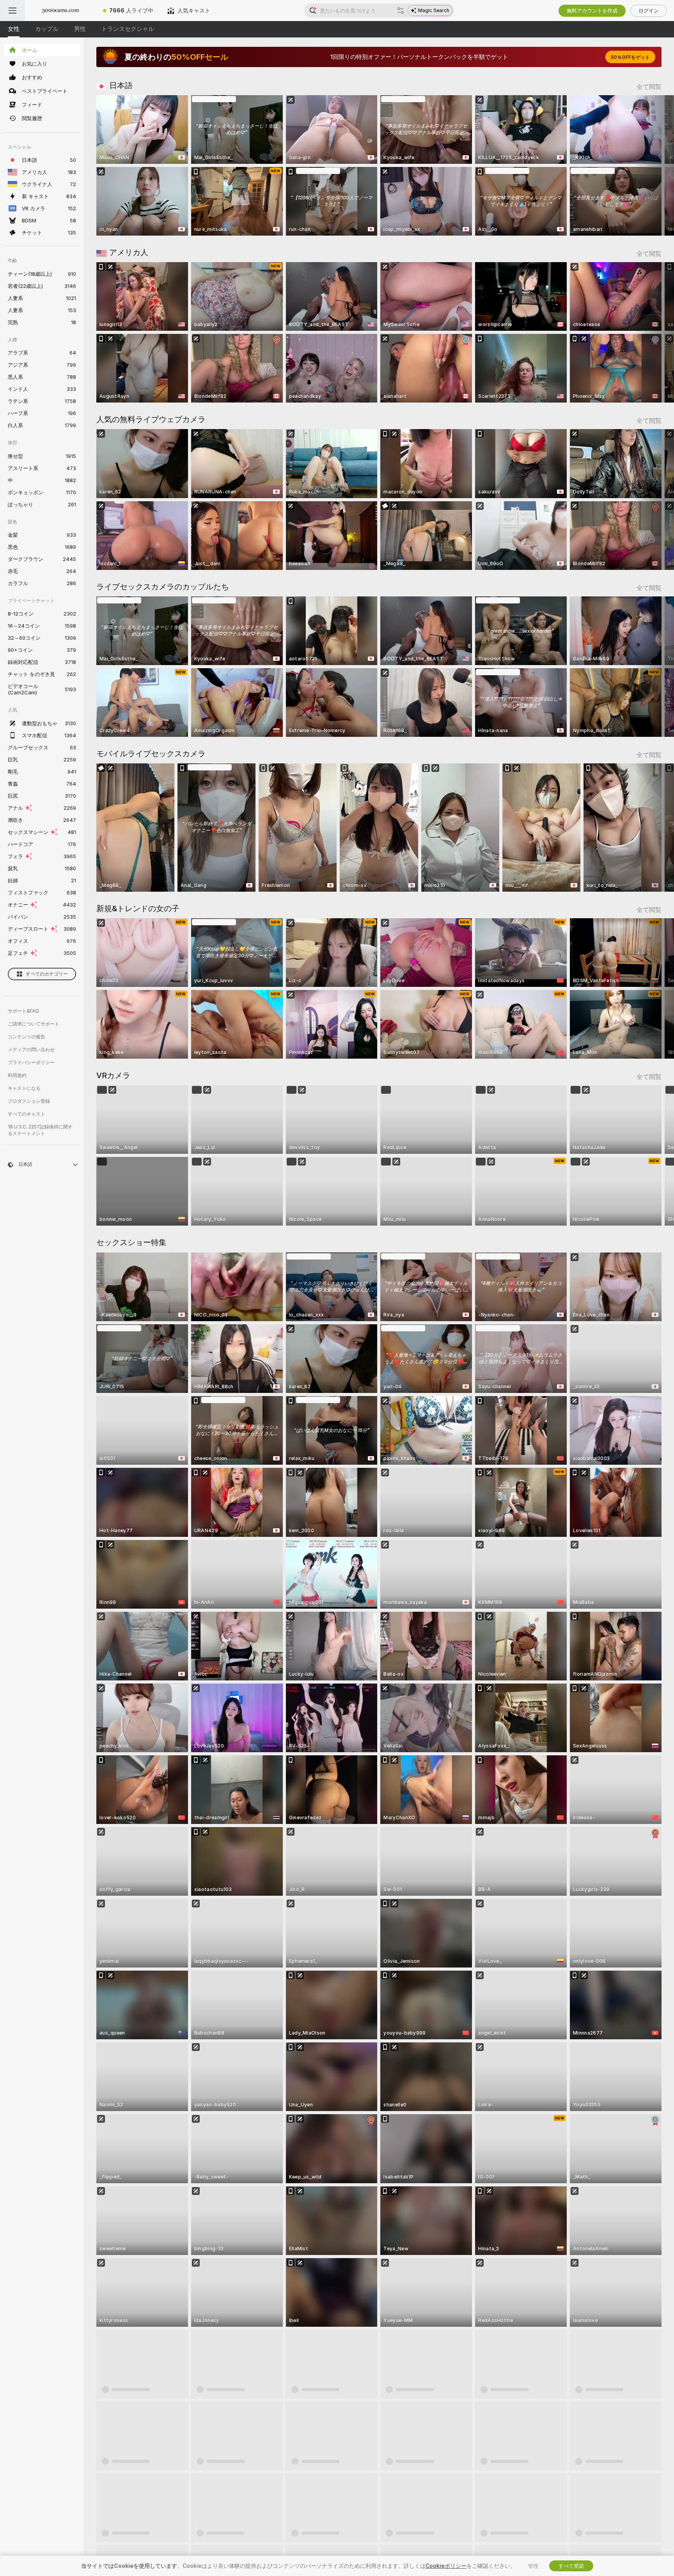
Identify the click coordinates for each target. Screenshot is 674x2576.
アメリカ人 (129, 252)
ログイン (649, 11)
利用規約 (17, 1075)
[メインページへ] (60, 11)
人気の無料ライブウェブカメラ (151, 419)
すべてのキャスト (27, 1114)
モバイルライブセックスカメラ (151, 754)
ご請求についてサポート (34, 1024)
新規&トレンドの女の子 (138, 908)
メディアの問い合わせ (31, 1049)
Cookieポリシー (446, 2566)
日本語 (121, 85)
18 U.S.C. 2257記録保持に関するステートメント (40, 1130)
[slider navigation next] (654, 165)
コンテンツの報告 (27, 1037)
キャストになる (24, 1088)
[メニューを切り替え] (12, 11)
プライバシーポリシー (31, 1062)
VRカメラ (113, 1075)
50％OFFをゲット (630, 57)
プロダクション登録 (29, 1101)
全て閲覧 (649, 87)
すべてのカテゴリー (47, 974)
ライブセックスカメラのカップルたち (163, 587)
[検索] (401, 11)
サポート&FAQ (23, 1011)
